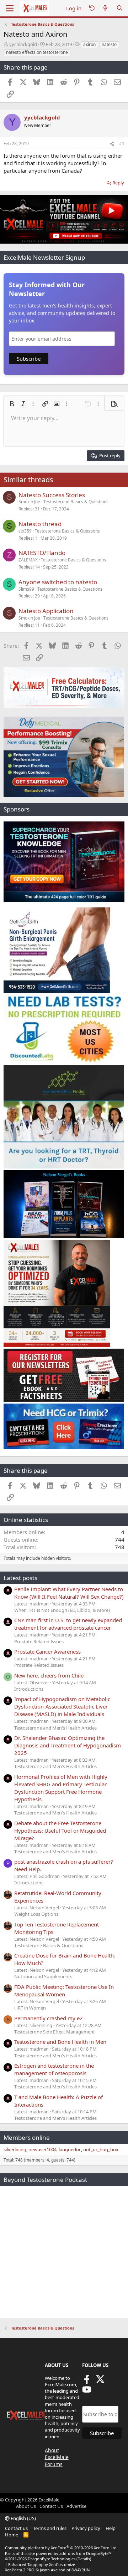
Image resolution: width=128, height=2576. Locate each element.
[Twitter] (100, 2382)
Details (84, 2559)
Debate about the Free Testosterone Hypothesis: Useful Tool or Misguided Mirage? (60, 1831)
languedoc (70, 2149)
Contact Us (51, 2506)
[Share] (112, 144)
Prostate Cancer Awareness (47, 1651)
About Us (26, 2506)
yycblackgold (23, 44)
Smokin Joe (29, 502)
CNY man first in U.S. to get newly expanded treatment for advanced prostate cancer (68, 1624)
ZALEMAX (28, 560)
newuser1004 (42, 2149)
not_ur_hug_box (101, 2149)
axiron (89, 44)
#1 (122, 144)
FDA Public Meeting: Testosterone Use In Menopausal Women (64, 1990)
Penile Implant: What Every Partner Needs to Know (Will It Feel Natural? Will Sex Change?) (69, 1593)
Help (111, 2528)
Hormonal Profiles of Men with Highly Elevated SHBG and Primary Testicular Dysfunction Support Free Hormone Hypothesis (61, 1788)
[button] (12, 404)
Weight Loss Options (36, 1914)
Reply (118, 183)
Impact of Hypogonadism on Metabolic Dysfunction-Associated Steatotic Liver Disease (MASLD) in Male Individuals (62, 1706)
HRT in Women (30, 2008)
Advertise (76, 2506)
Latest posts (20, 1578)
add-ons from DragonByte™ (86, 2553)
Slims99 (26, 589)
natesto (109, 44)
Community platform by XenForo (61, 2548)
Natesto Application (46, 611)
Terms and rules (50, 2528)
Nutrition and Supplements (43, 1976)
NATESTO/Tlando (42, 553)
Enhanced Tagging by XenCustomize (42, 2564)
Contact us (16, 2528)
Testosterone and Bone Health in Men (60, 2042)
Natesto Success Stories (52, 495)
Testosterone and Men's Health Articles (55, 1728)
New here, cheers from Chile (49, 1675)
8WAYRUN (81, 2570)
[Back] (92, 8)
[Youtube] (87, 2392)
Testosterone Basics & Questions (76, 502)
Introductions (29, 1689)
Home (12, 2535)
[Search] (120, 8)
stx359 (25, 531)
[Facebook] (87, 2382)
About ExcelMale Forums (57, 2457)
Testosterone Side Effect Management (55, 2032)
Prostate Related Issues (39, 1641)
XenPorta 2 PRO (20, 2570)
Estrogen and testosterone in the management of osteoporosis (54, 2069)
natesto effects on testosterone (37, 52)
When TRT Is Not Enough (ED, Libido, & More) (62, 1610)
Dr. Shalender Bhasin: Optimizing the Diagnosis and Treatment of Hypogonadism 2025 (68, 1745)
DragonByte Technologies (52, 2559)
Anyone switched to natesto (58, 582)
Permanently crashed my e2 (49, 2018)
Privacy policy (86, 2528)
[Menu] (10, 8)
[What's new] (105, 8)
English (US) (23, 2518)
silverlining (15, 2149)
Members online (27, 2137)
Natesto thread (40, 524)
